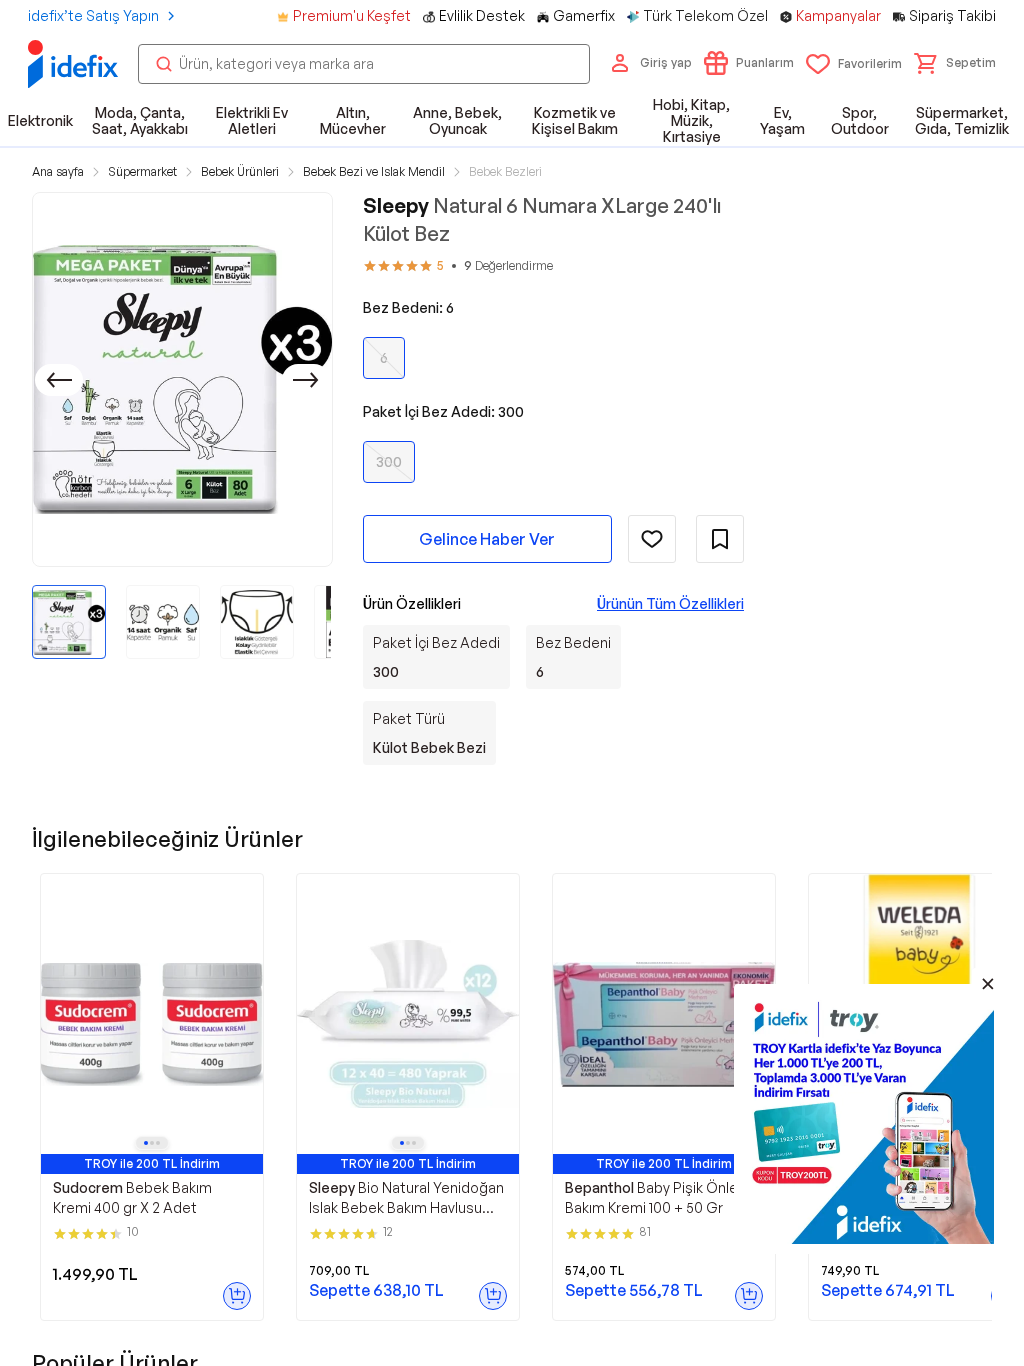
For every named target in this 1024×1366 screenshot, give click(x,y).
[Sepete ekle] (237, 1296)
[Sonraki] (306, 380)
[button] (955, 63)
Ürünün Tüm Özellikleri (670, 603)
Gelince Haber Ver (487, 539)
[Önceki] (59, 380)
